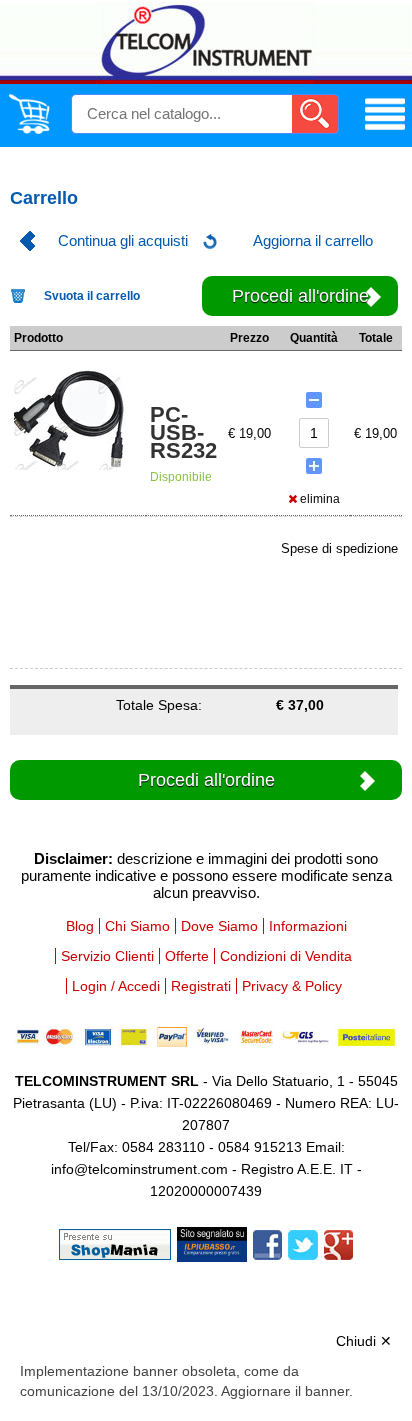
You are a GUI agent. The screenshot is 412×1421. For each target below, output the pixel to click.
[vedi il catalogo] (385, 130)
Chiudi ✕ (364, 1341)
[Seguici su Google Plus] (338, 1243)
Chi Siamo (137, 926)
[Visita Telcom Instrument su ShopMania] (115, 1243)
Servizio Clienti (107, 956)
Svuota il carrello (92, 296)
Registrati (201, 986)
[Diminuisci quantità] (313, 400)
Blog (80, 926)
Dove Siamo (219, 926)
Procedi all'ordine (300, 296)
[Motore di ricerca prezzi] (212, 1243)
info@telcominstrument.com (139, 1169)
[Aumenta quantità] (313, 466)
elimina (318, 499)
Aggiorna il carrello (313, 240)
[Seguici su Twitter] (303, 1243)
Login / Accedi (116, 986)
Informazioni (308, 926)
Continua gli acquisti (123, 240)
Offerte (187, 956)
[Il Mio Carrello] (29, 130)
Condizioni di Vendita (286, 956)
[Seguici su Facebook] (267, 1243)
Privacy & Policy (292, 986)
